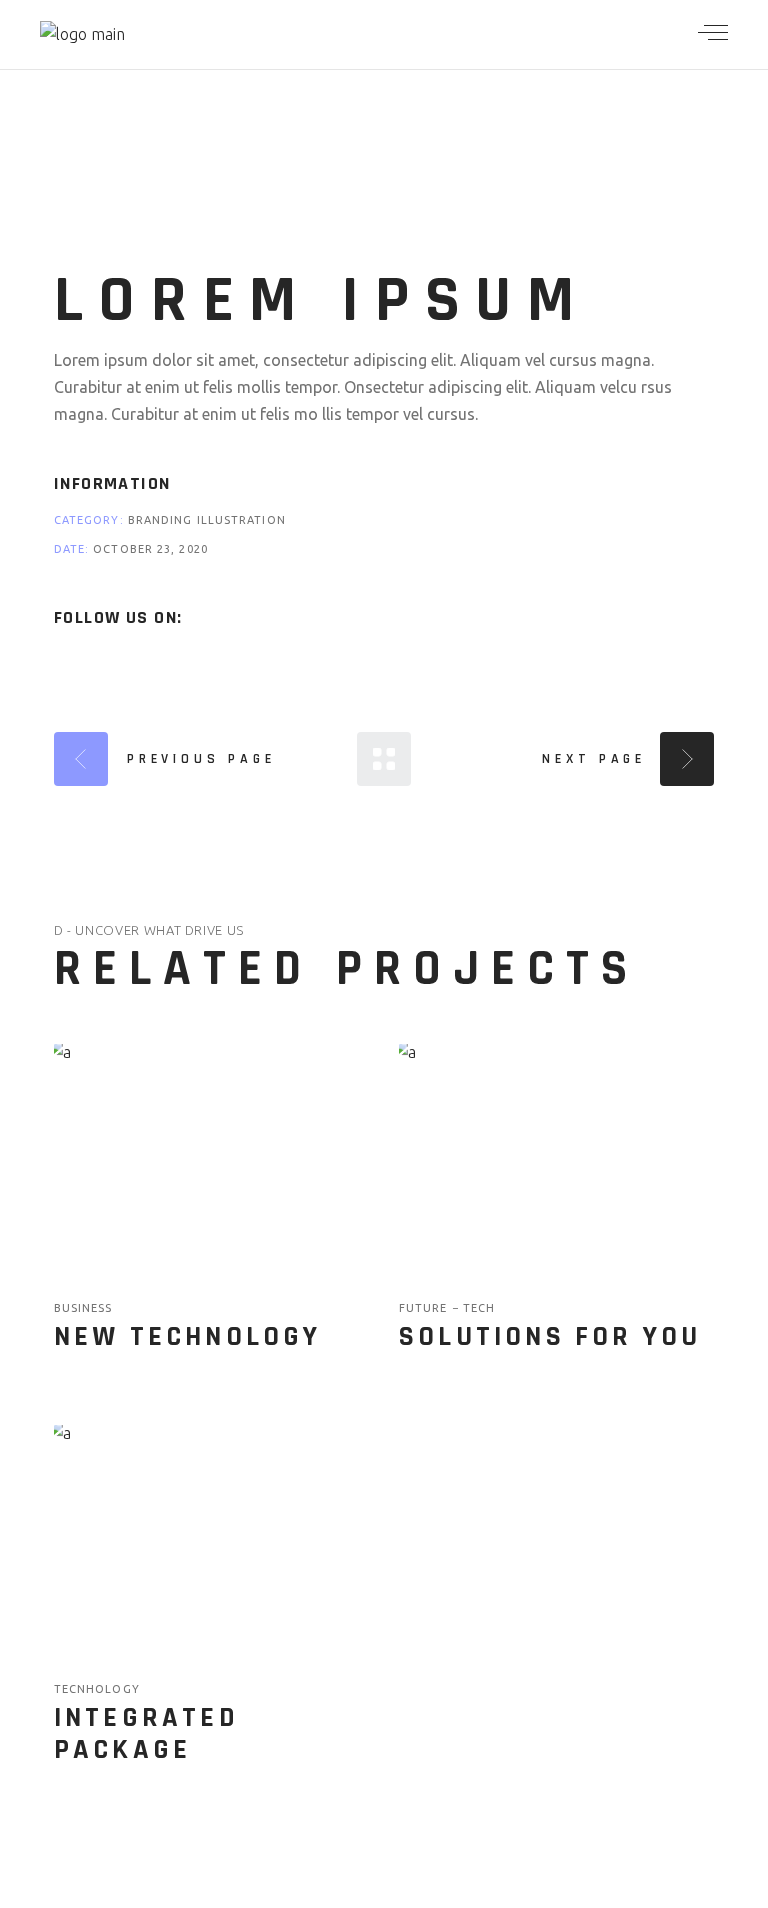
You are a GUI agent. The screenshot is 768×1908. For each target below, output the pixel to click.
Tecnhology (97, 1689)
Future (425, 1308)
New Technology (188, 1337)
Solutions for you (550, 1337)
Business (83, 1308)
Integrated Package (146, 1734)
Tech (479, 1308)
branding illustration (207, 520)
